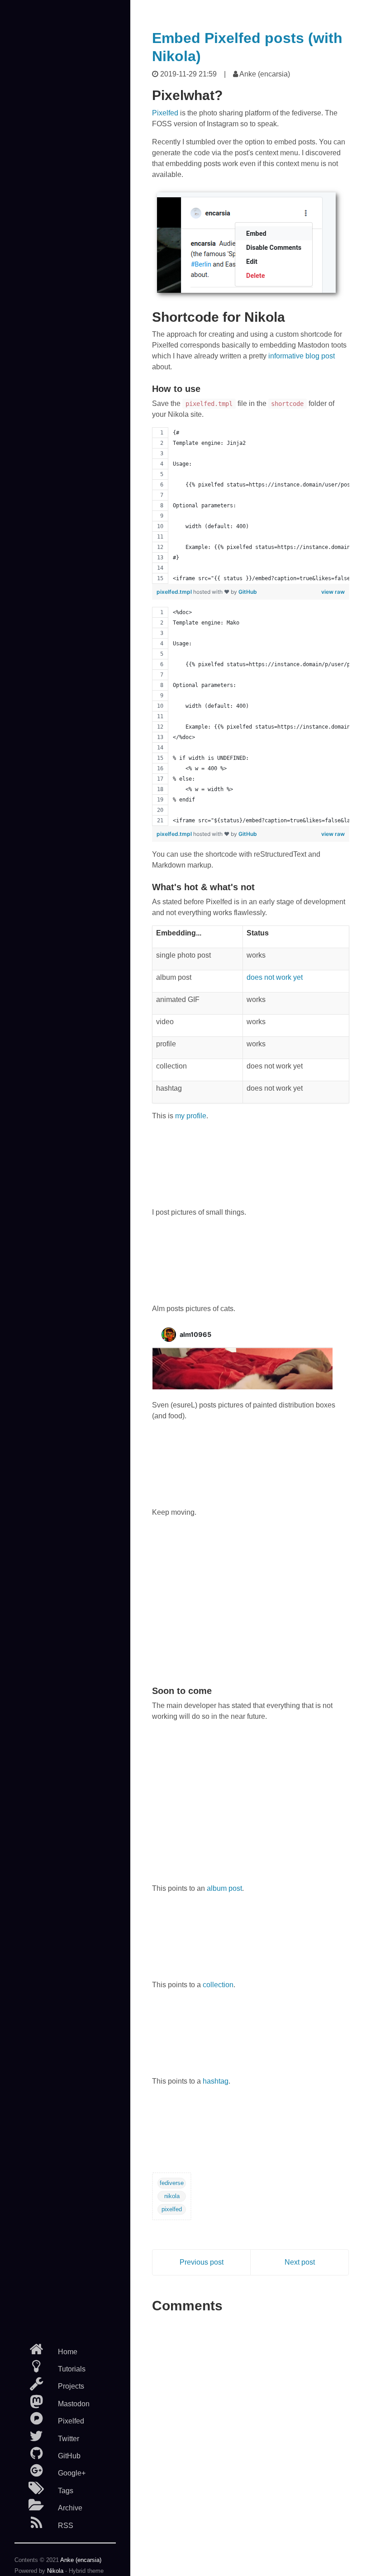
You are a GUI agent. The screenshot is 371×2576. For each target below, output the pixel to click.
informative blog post (302, 356)
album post (224, 1888)
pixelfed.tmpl (175, 592)
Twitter (69, 2439)
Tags (66, 2491)
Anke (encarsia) (81, 2560)
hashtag (216, 2081)
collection (218, 1985)
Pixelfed (71, 2421)
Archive (70, 2508)
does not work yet (275, 977)
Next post (300, 2262)
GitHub (69, 2456)
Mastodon (74, 2404)
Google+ (72, 2473)
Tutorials (72, 2369)
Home (68, 2352)
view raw (333, 592)
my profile (191, 1116)
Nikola (55, 2571)
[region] (251, 506)
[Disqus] (251, 2431)
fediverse (172, 2183)
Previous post (202, 2262)
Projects (71, 2386)
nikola (172, 2196)
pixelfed (172, 2209)
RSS (66, 2526)
